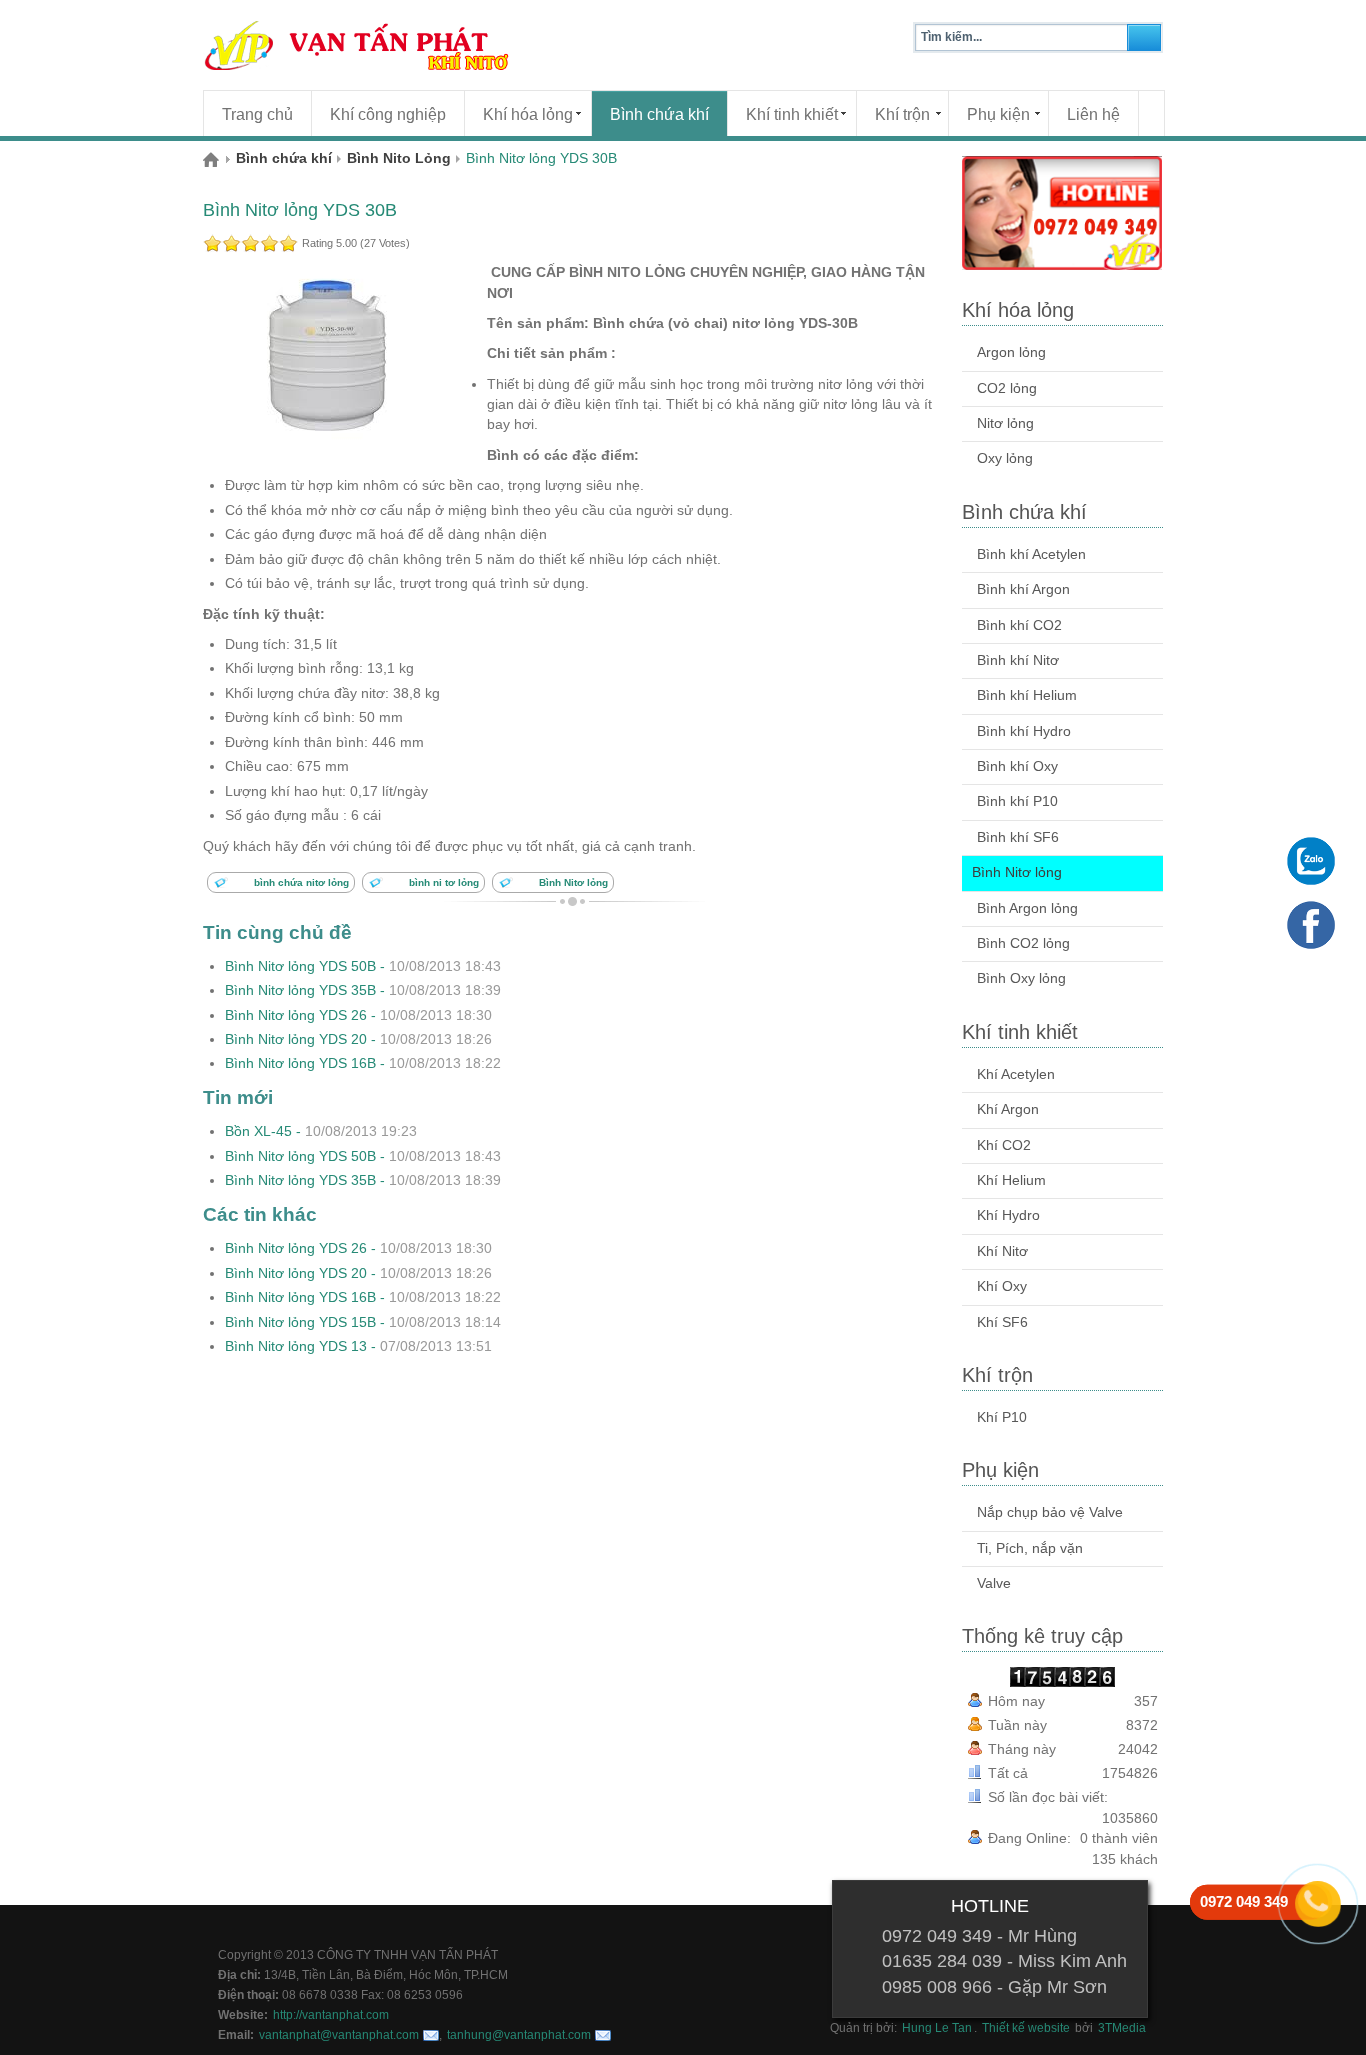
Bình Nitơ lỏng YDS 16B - (363, 1063)
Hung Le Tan (937, 2028)
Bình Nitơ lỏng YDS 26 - (358, 1015)
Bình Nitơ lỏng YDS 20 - (358, 1039)
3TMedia (1122, 2028)
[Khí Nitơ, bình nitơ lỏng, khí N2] (393, 45)
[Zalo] (1311, 861)
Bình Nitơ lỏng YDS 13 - (358, 1346)
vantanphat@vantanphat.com (339, 2035)
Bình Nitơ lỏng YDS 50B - (363, 966)
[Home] (219, 159)
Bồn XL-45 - (321, 1131)
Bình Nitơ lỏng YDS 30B (300, 210)
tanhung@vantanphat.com (519, 2035)
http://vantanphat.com (331, 2015)
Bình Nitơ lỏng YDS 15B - (363, 1322)
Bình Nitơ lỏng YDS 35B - (363, 990)
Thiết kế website (1026, 2028)
